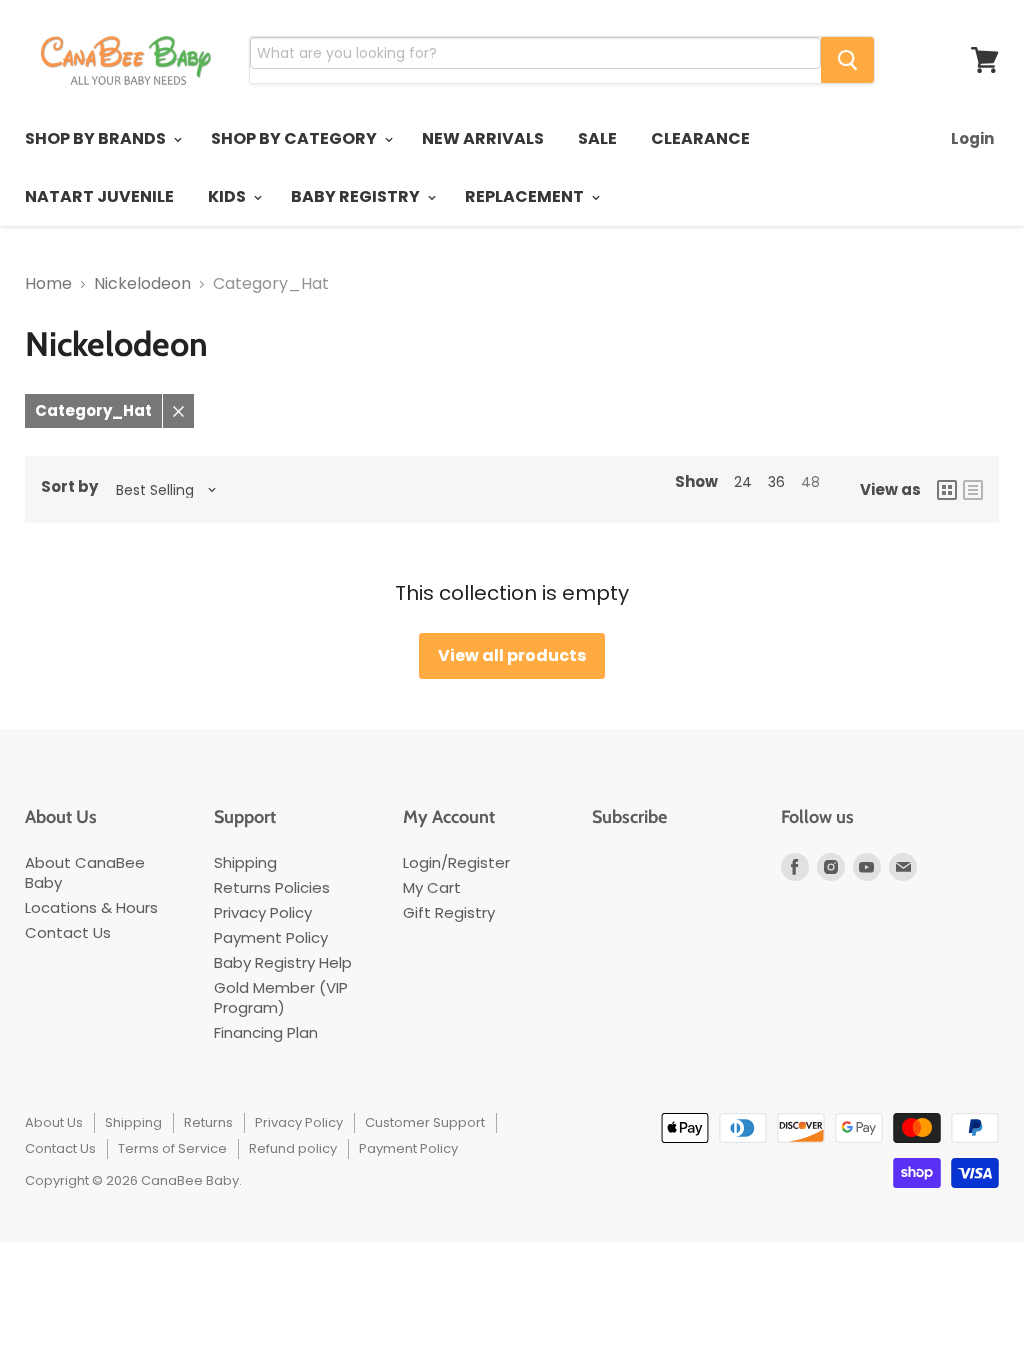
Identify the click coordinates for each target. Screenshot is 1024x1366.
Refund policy (293, 1148)
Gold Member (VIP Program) (281, 997)
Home (48, 284)
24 (743, 482)
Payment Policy (271, 937)
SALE (597, 138)
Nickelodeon (142, 284)
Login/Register (456, 862)
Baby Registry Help (283, 962)
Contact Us (68, 932)
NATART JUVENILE (99, 196)
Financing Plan (266, 1032)
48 (810, 482)
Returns (208, 1122)
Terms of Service (172, 1148)
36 (776, 482)
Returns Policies (272, 887)
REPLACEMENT (526, 196)
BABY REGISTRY (357, 196)
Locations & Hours (91, 907)
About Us (54, 1122)
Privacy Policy (263, 912)
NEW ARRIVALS (483, 138)
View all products (512, 655)
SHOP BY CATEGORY (295, 138)
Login (972, 138)
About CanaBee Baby (85, 872)
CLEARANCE (700, 138)
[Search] (847, 60)
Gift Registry (449, 912)
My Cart (432, 887)
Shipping (245, 862)
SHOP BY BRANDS (97, 138)
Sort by (69, 487)
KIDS (228, 196)
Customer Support (425, 1122)
